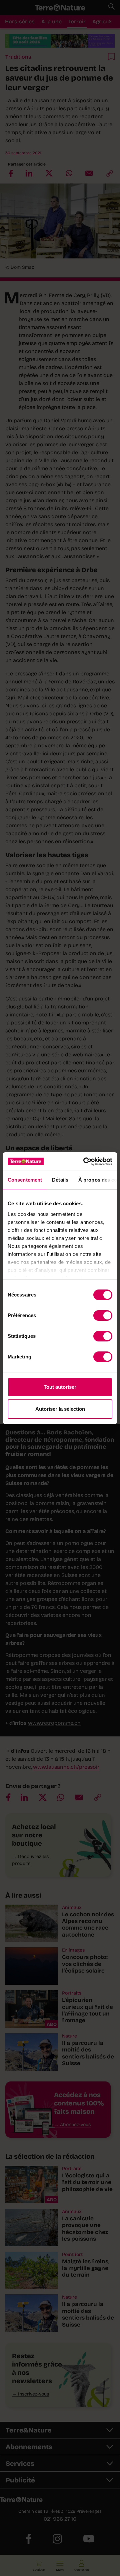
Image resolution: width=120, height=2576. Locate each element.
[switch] (103, 1315)
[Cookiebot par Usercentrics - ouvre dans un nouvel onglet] (85, 1162)
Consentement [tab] (25, 1180)
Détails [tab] (60, 1180)
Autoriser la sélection (60, 1409)
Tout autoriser (60, 1387)
